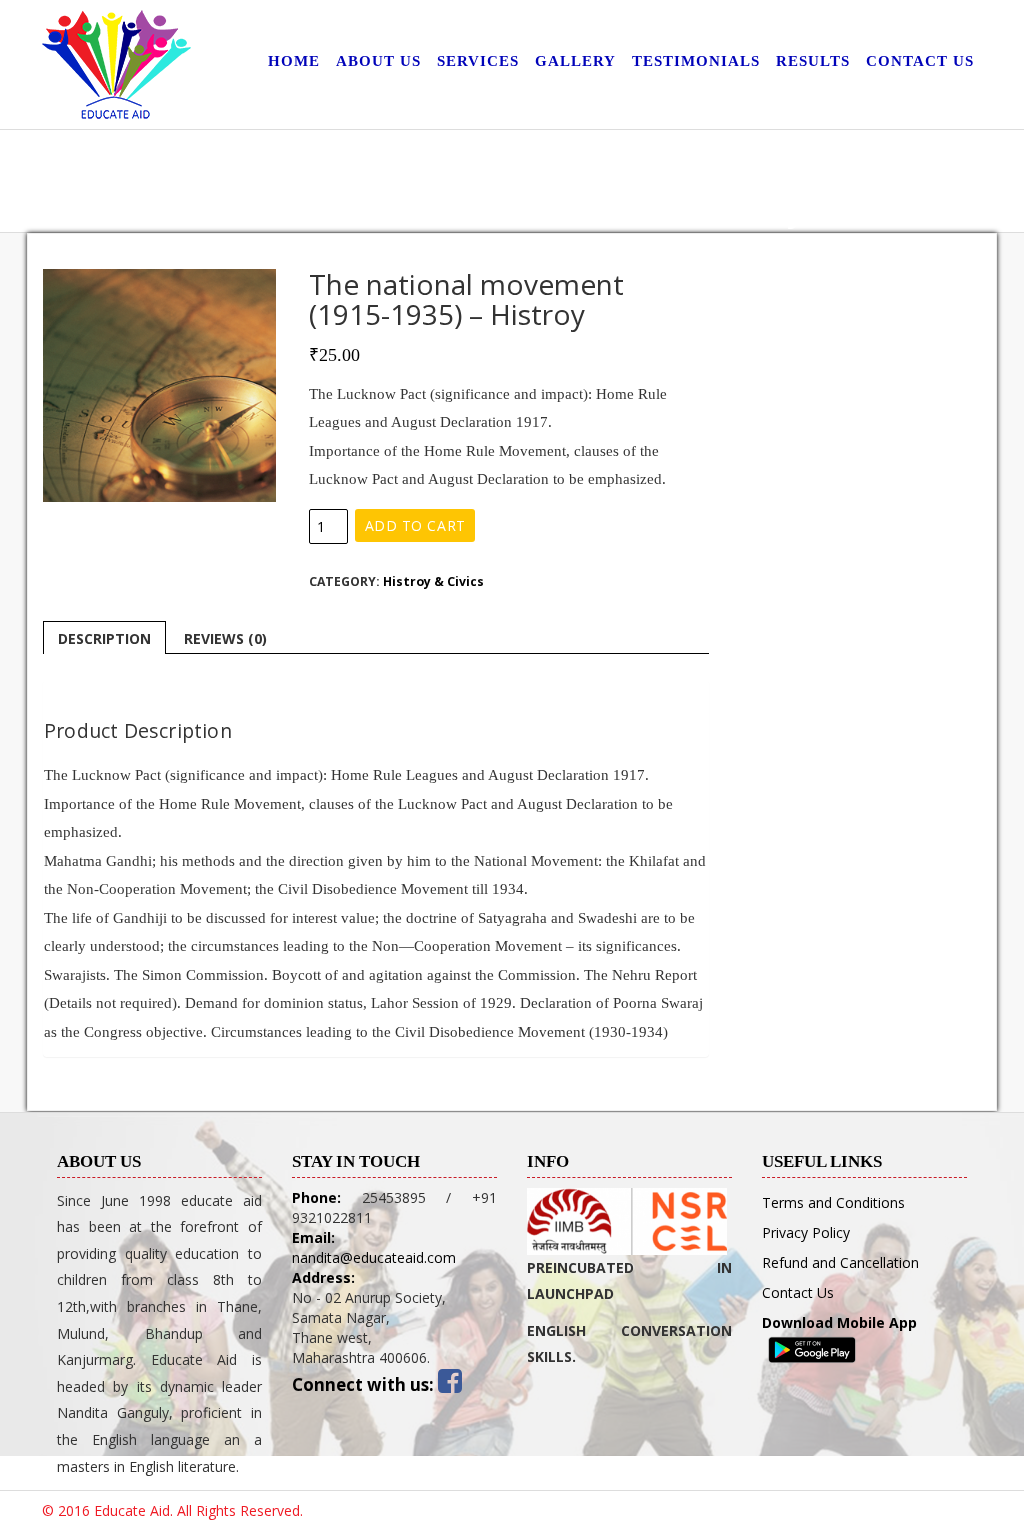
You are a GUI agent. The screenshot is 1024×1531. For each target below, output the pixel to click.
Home (294, 61)
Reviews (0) (225, 638)
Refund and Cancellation (840, 1262)
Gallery (575, 61)
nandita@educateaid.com (374, 1257)
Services (478, 61)
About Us (378, 61)
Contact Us (920, 61)
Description (104, 638)
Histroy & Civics (433, 581)
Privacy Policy (806, 1232)
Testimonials (696, 61)
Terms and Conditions (833, 1202)
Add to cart (415, 525)
